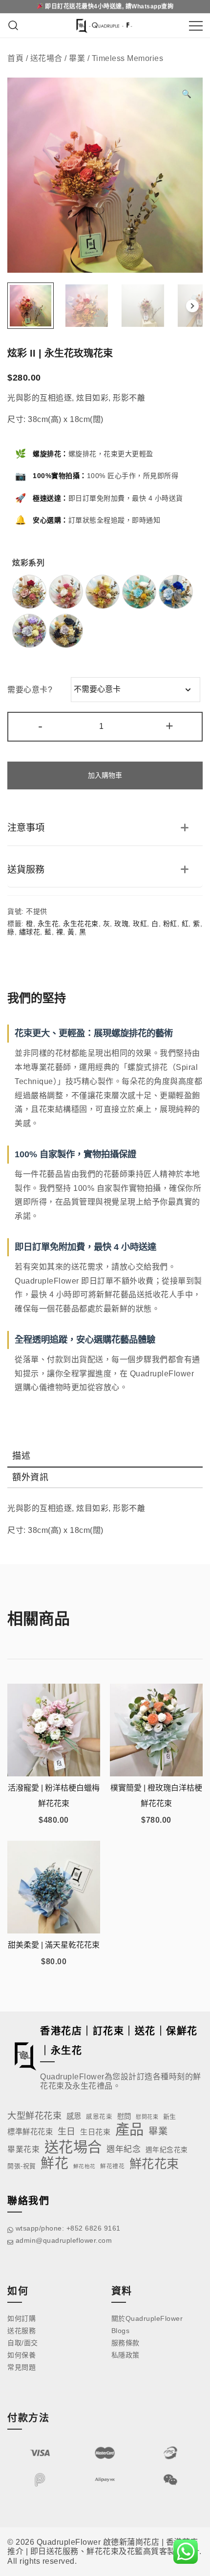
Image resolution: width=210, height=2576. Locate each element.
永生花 (48, 924)
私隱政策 (126, 2355)
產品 (130, 2129)
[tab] (105, 1457)
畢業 (77, 58)
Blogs (121, 2331)
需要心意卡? (30, 690)
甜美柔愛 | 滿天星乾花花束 (54, 1945)
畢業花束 (23, 2149)
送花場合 (46, 58)
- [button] (41, 726)
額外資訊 (30, 1477)
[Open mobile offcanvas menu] (196, 26)
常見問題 (21, 2367)
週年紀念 (124, 2149)
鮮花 (54, 2163)
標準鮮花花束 (30, 2132)
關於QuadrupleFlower (147, 2318)
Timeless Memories (128, 58)
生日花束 (95, 2132)
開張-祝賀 (22, 2166)
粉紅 (170, 924)
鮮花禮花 (112, 2166)
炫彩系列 (28, 563)
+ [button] (170, 726)
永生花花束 (81, 924)
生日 (67, 2132)
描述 (21, 1456)
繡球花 (30, 932)
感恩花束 (99, 2117)
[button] (187, 94)
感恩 (74, 2116)
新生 (170, 2117)
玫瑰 (121, 924)
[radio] (29, 592)
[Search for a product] (13, 26)
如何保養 (21, 2355)
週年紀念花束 (167, 2150)
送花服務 (21, 2331)
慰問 (124, 2116)
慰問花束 (147, 2117)
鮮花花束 (154, 2164)
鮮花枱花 (84, 2166)
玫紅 (140, 924)
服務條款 (126, 2343)
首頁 (15, 58)
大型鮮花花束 (34, 2116)
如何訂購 (21, 2318)
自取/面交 (23, 2343)
